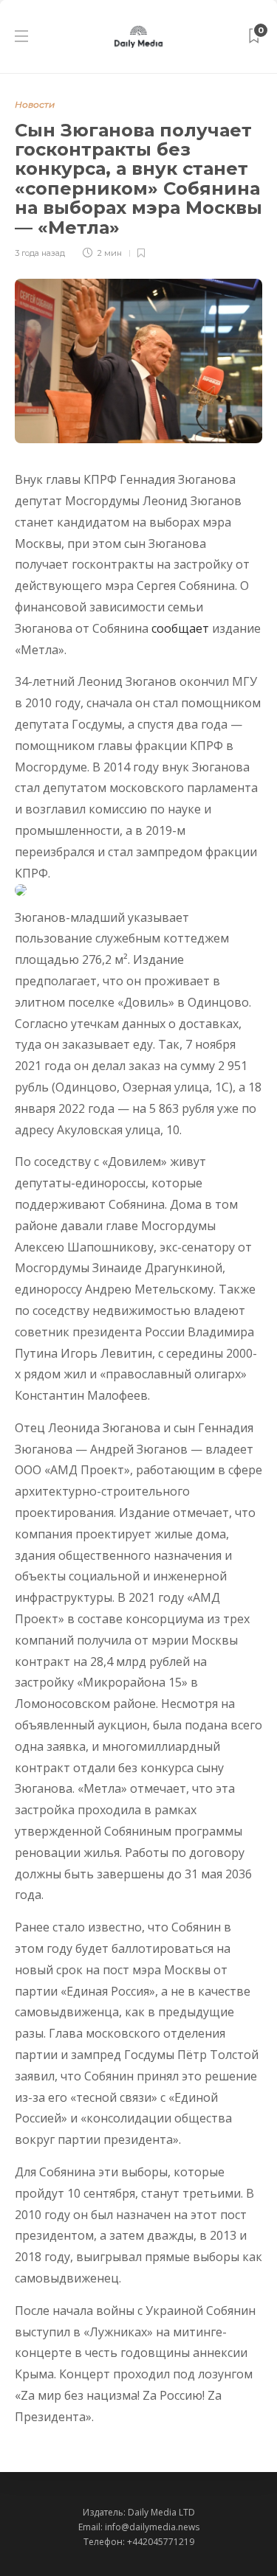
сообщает (180, 628)
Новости (35, 104)
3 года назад (40, 253)
